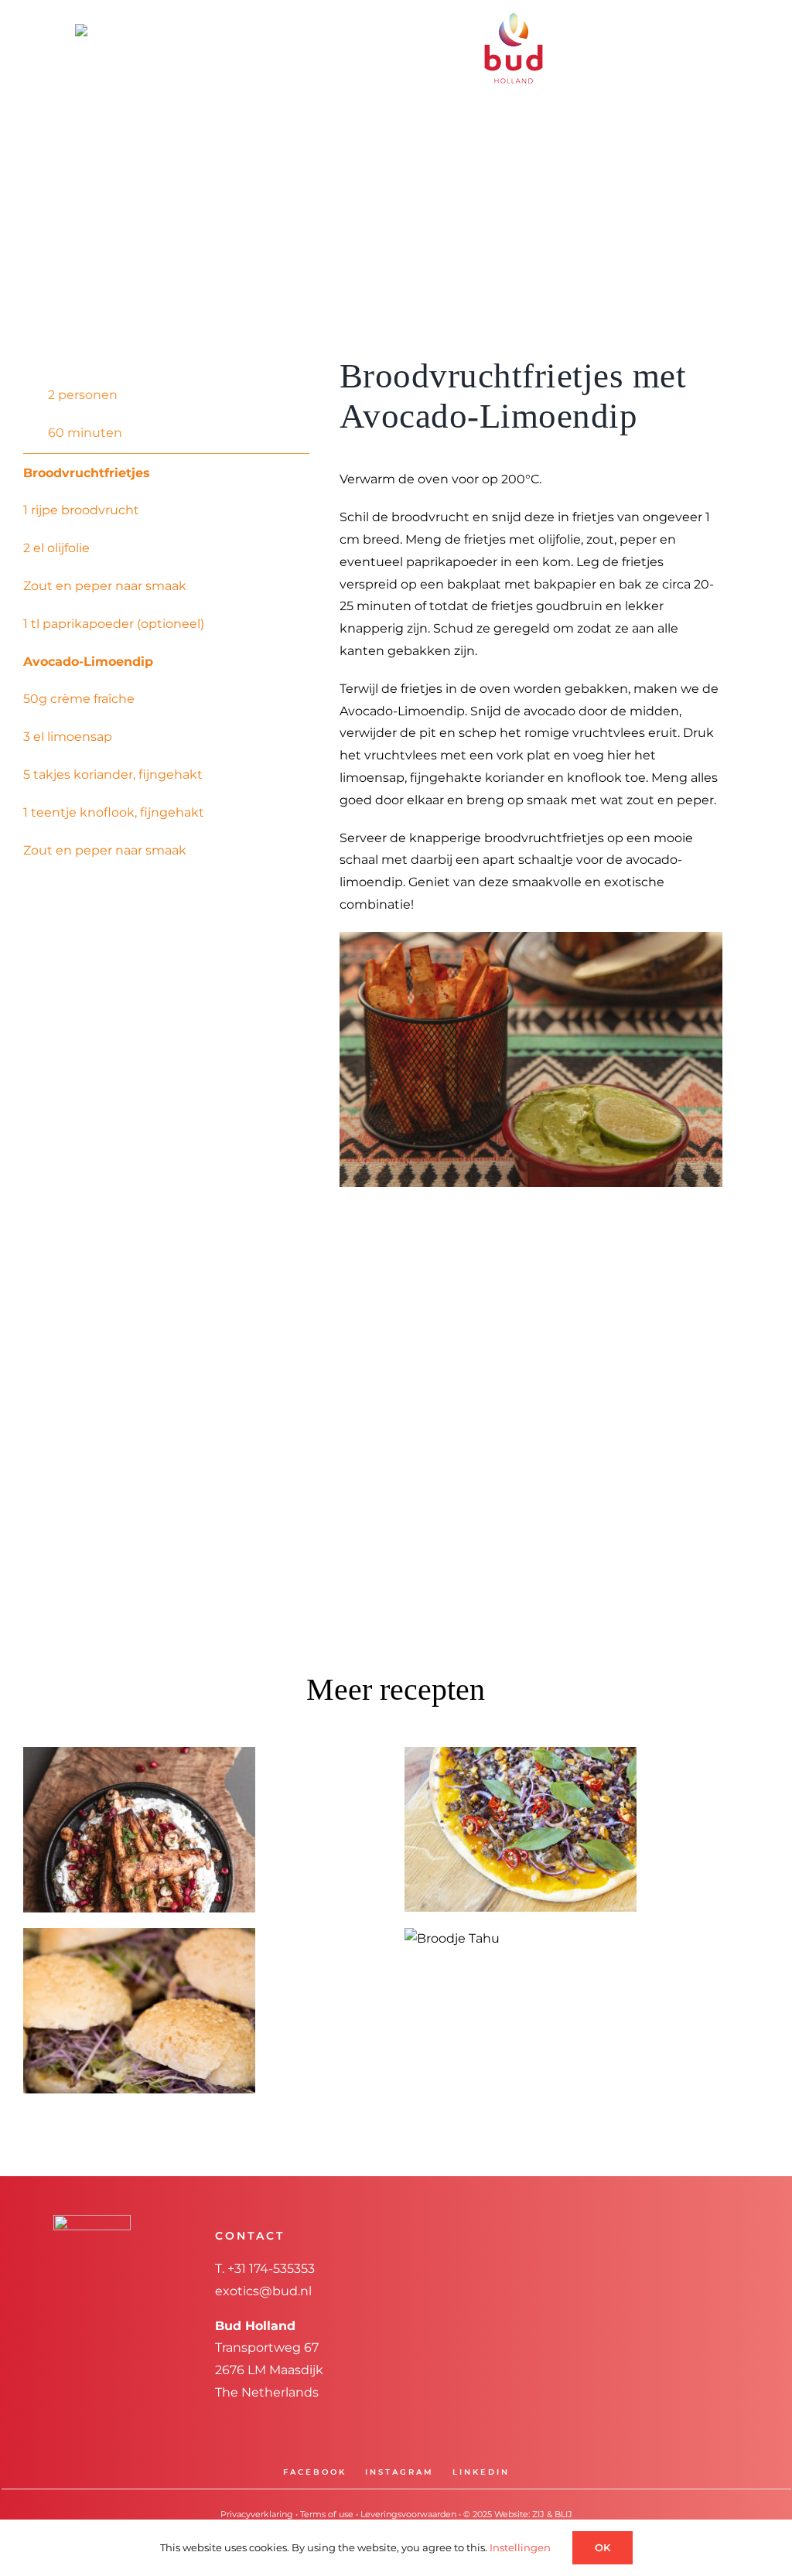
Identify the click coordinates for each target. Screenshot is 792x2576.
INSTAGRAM (399, 2472)
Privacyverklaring (257, 2514)
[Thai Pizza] (521, 1829)
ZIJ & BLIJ (552, 2514)
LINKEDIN (481, 2472)
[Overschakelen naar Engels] (101, 29)
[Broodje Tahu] (452, 1939)
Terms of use (327, 2514)
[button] (484, 81)
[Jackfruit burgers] (139, 2011)
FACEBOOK (315, 2472)
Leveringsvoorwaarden (408, 2514)
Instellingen (521, 2547)
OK (603, 2547)
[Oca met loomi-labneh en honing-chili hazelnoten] (139, 1830)
